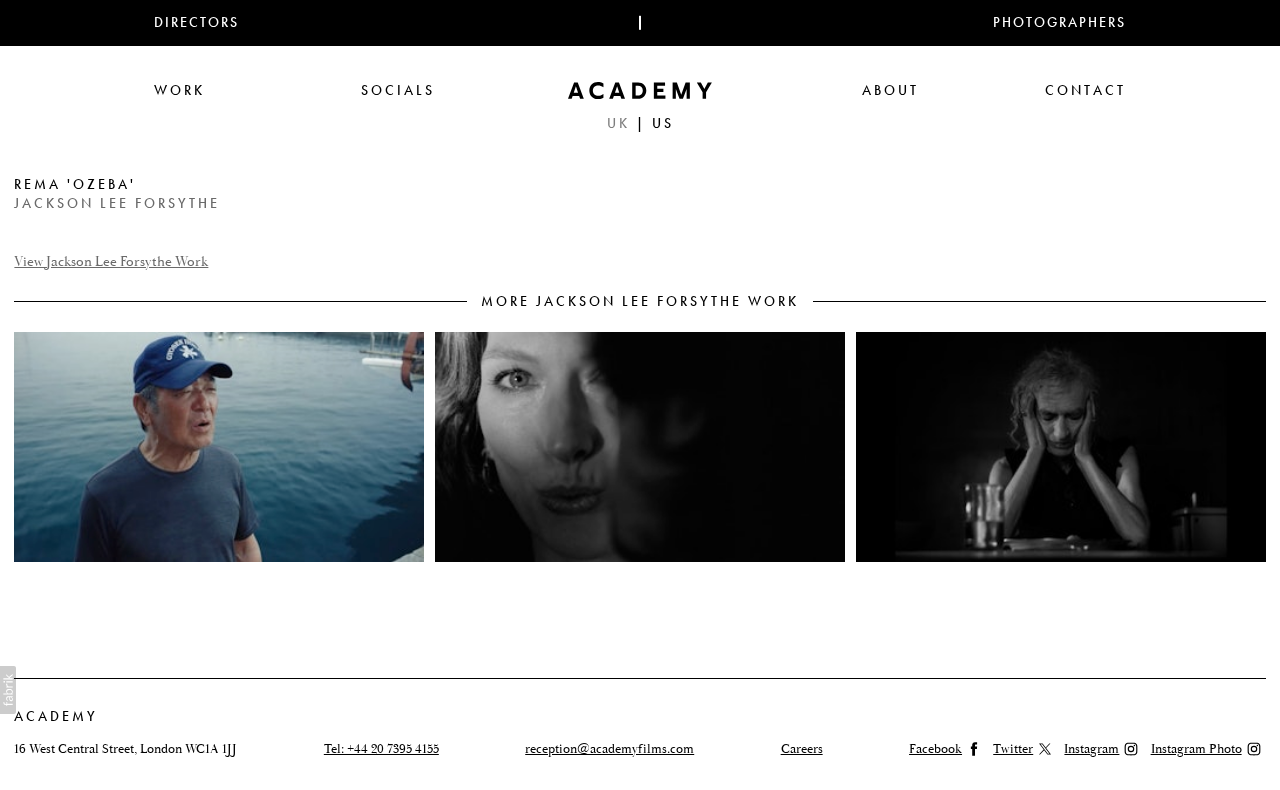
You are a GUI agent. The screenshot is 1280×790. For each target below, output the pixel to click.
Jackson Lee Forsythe (117, 203)
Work (179, 90)
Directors (196, 22)
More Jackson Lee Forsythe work (640, 301)
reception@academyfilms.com (609, 749)
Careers (802, 749)
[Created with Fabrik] (8, 690)
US (663, 123)
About (890, 90)
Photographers (1059, 22)
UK (618, 123)
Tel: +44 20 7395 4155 (381, 749)
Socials (398, 90)
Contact (1085, 90)
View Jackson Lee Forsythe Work (111, 262)
